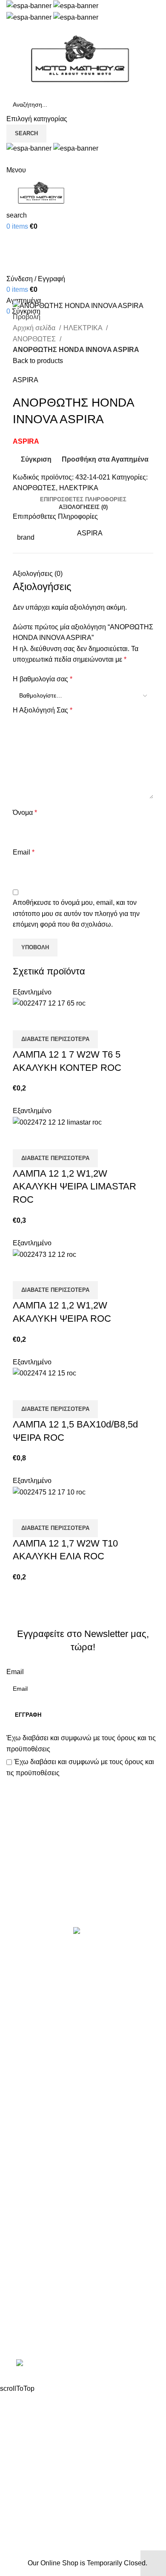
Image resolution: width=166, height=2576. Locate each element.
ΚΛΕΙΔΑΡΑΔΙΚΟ (31, 2143)
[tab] (83, 500)
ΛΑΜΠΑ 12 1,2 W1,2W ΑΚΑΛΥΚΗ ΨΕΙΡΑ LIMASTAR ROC (74, 1187)
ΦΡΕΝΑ (19, 2127)
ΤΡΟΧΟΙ (19, 2112)
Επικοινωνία (84, 1898)
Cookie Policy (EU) (35, 2251)
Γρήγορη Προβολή (46, 1020)
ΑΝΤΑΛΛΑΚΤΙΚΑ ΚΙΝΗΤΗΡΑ (51, 1968)
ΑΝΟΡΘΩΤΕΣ (35, 339)
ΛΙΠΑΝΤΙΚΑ (25, 2048)
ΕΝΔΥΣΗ (20, 2095)
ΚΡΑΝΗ (18, 2032)
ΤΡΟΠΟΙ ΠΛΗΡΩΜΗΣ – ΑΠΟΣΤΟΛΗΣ (65, 2219)
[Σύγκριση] (23, 1020)
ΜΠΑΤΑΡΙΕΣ (26, 2063)
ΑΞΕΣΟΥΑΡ (24, 1984)
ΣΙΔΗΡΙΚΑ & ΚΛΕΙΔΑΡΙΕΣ (46, 2159)
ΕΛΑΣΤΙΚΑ (23, 2000)
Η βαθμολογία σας (43, 679)
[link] (83, 2364)
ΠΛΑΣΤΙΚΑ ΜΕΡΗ (34, 2080)
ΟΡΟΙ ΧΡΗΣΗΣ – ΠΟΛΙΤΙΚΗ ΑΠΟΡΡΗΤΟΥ (72, 2203)
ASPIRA (26, 380)
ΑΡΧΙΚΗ (19, 2187)
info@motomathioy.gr (40, 2322)
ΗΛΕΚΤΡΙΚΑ (84, 328)
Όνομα (25, 813)
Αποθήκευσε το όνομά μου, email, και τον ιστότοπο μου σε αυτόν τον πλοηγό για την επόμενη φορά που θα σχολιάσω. (76, 913)
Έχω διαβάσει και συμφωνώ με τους (81, 1743)
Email (24, 852)
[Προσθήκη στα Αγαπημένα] (69, 1020)
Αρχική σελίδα (35, 328)
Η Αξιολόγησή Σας (43, 710)
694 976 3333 (27, 2308)
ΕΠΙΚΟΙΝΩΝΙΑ (29, 2235)
